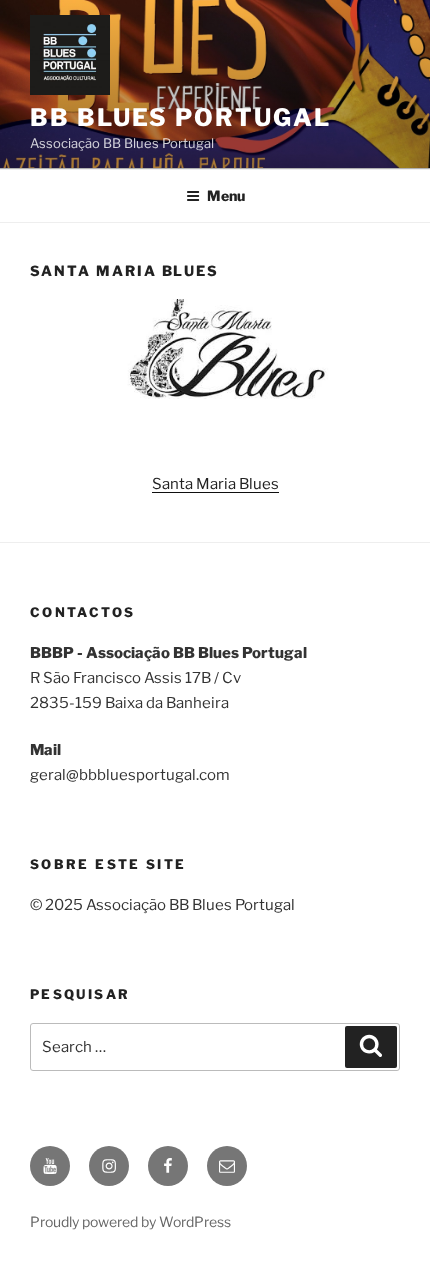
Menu (226, 195)
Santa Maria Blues (215, 484)
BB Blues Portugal (180, 117)
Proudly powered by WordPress (130, 1221)
